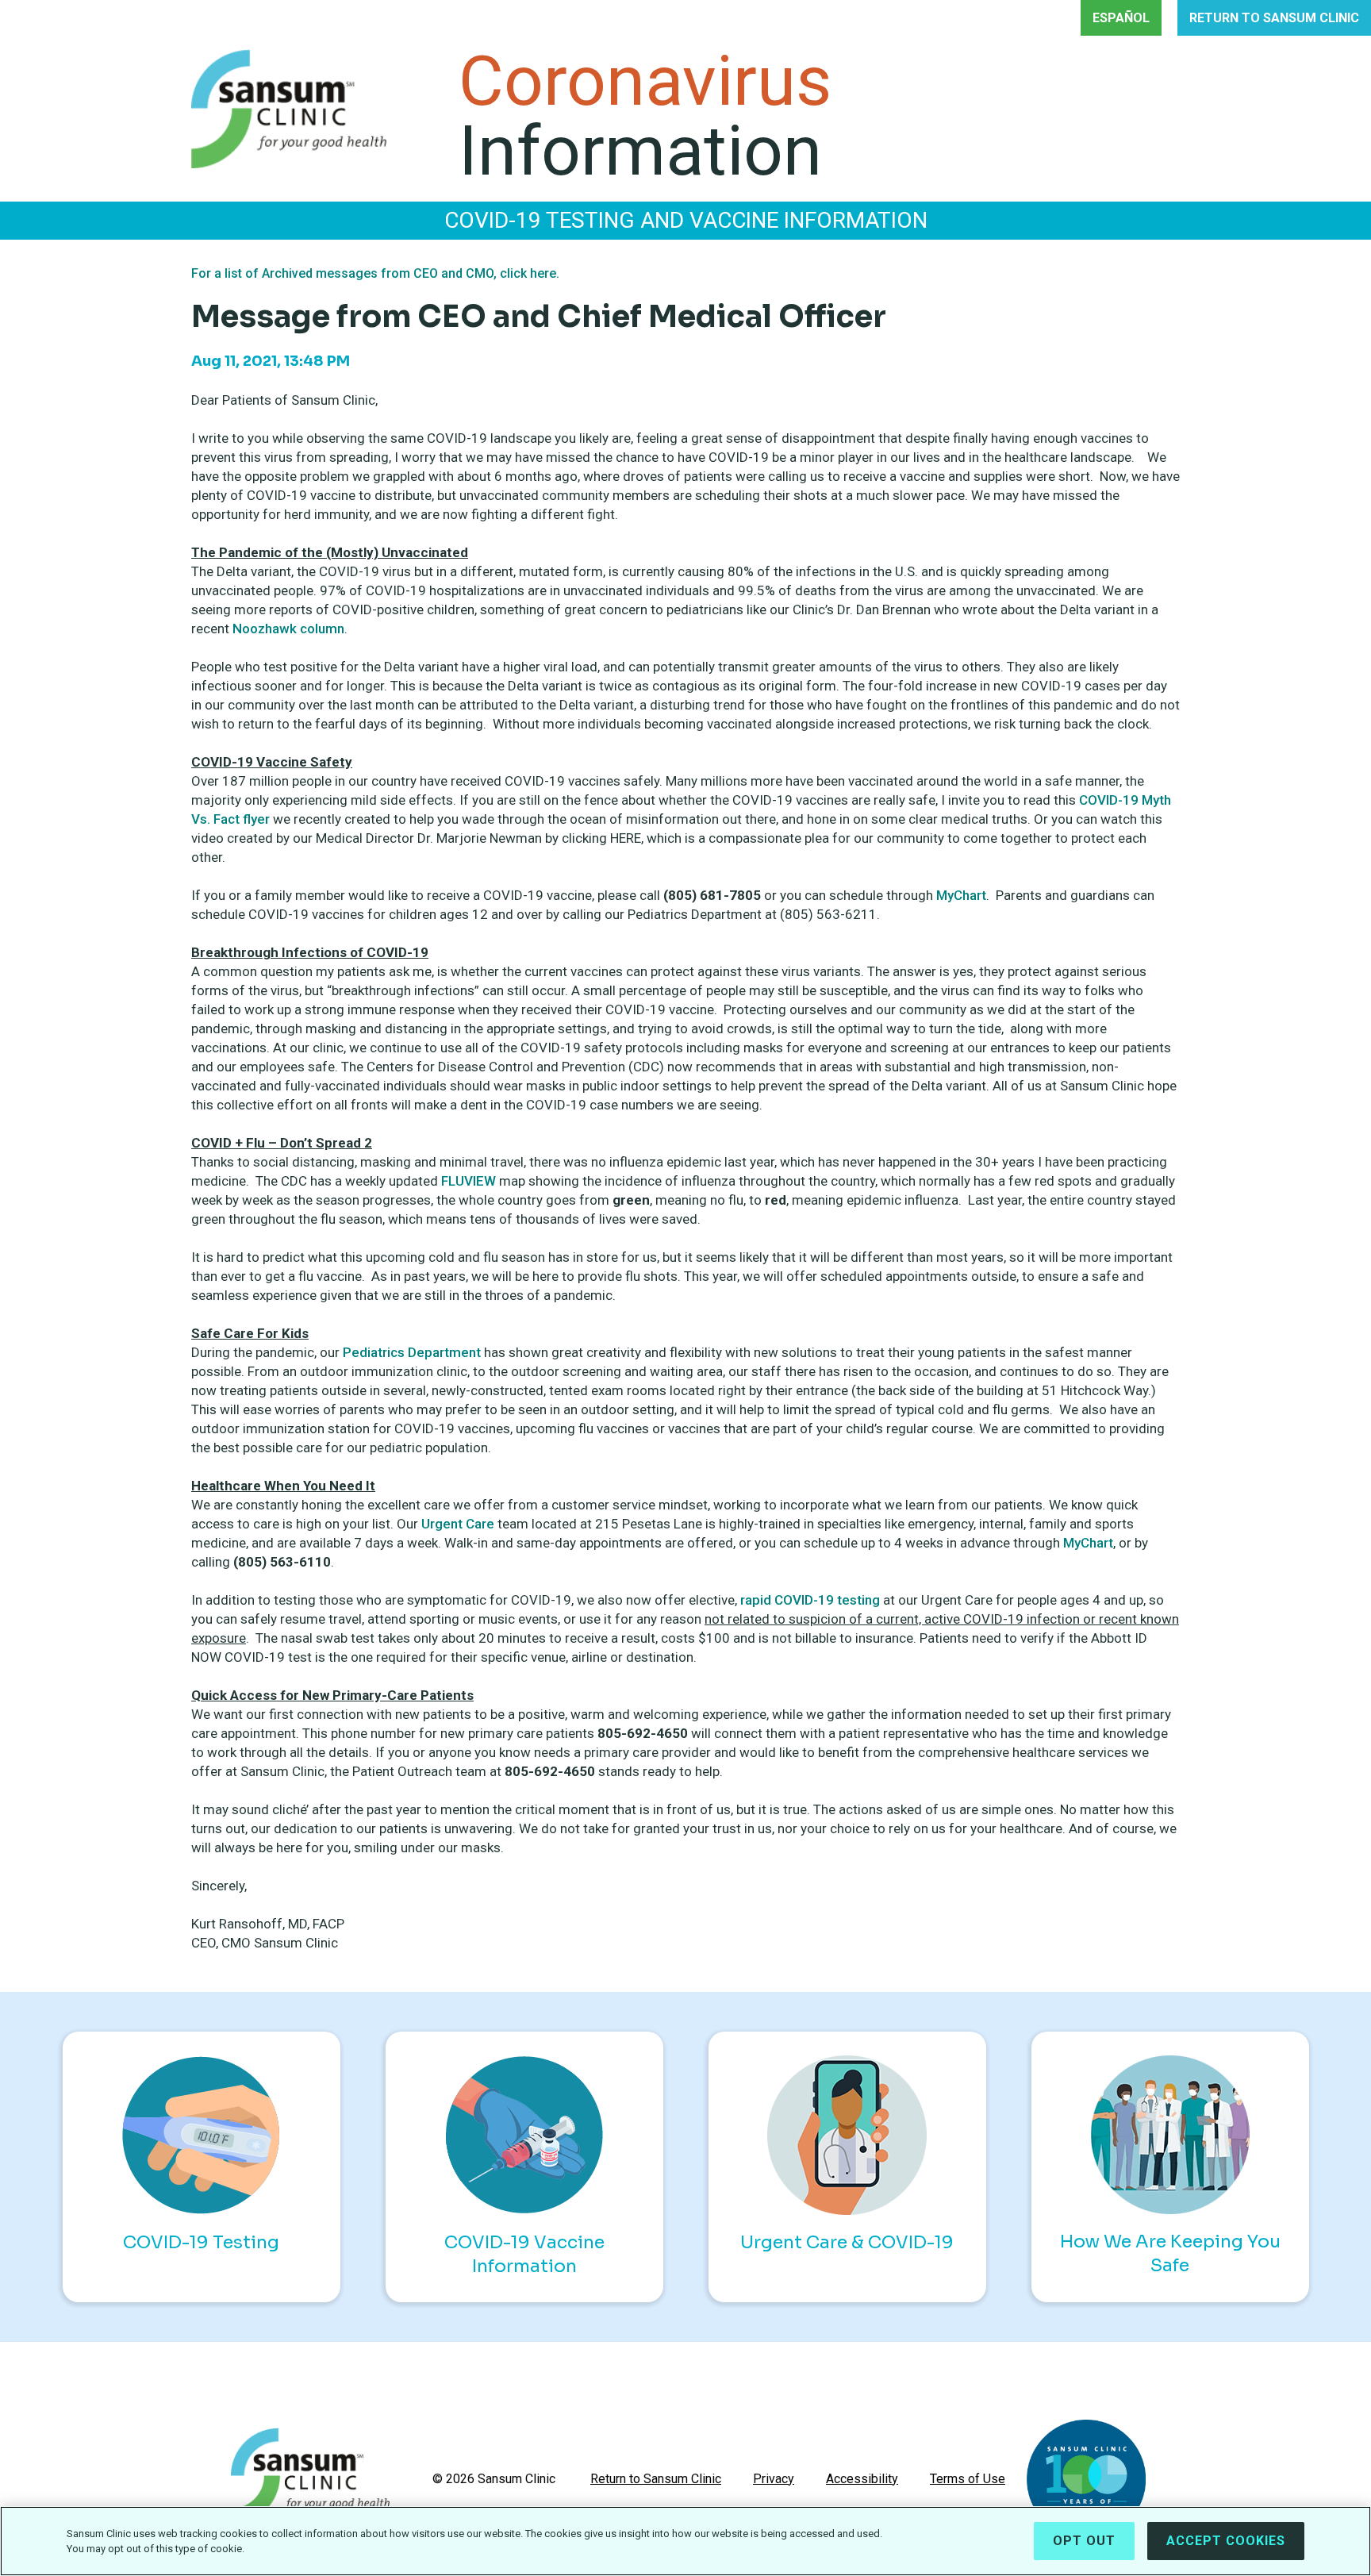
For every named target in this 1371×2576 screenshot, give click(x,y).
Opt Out (1084, 2541)
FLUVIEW (469, 1181)
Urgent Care (458, 1524)
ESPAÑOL (1121, 18)
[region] (685, 2541)
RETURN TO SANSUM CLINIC (1274, 18)
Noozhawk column (288, 629)
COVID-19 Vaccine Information (524, 2254)
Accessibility (862, 2479)
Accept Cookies (1226, 2541)
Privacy (774, 2479)
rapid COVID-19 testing (810, 1600)
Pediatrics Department (413, 1352)
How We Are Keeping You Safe (1170, 2253)
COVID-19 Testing (201, 2242)
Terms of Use (968, 2479)
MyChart (961, 895)
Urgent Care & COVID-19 (847, 2242)
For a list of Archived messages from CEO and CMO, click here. (375, 273)
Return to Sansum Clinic (656, 2479)
